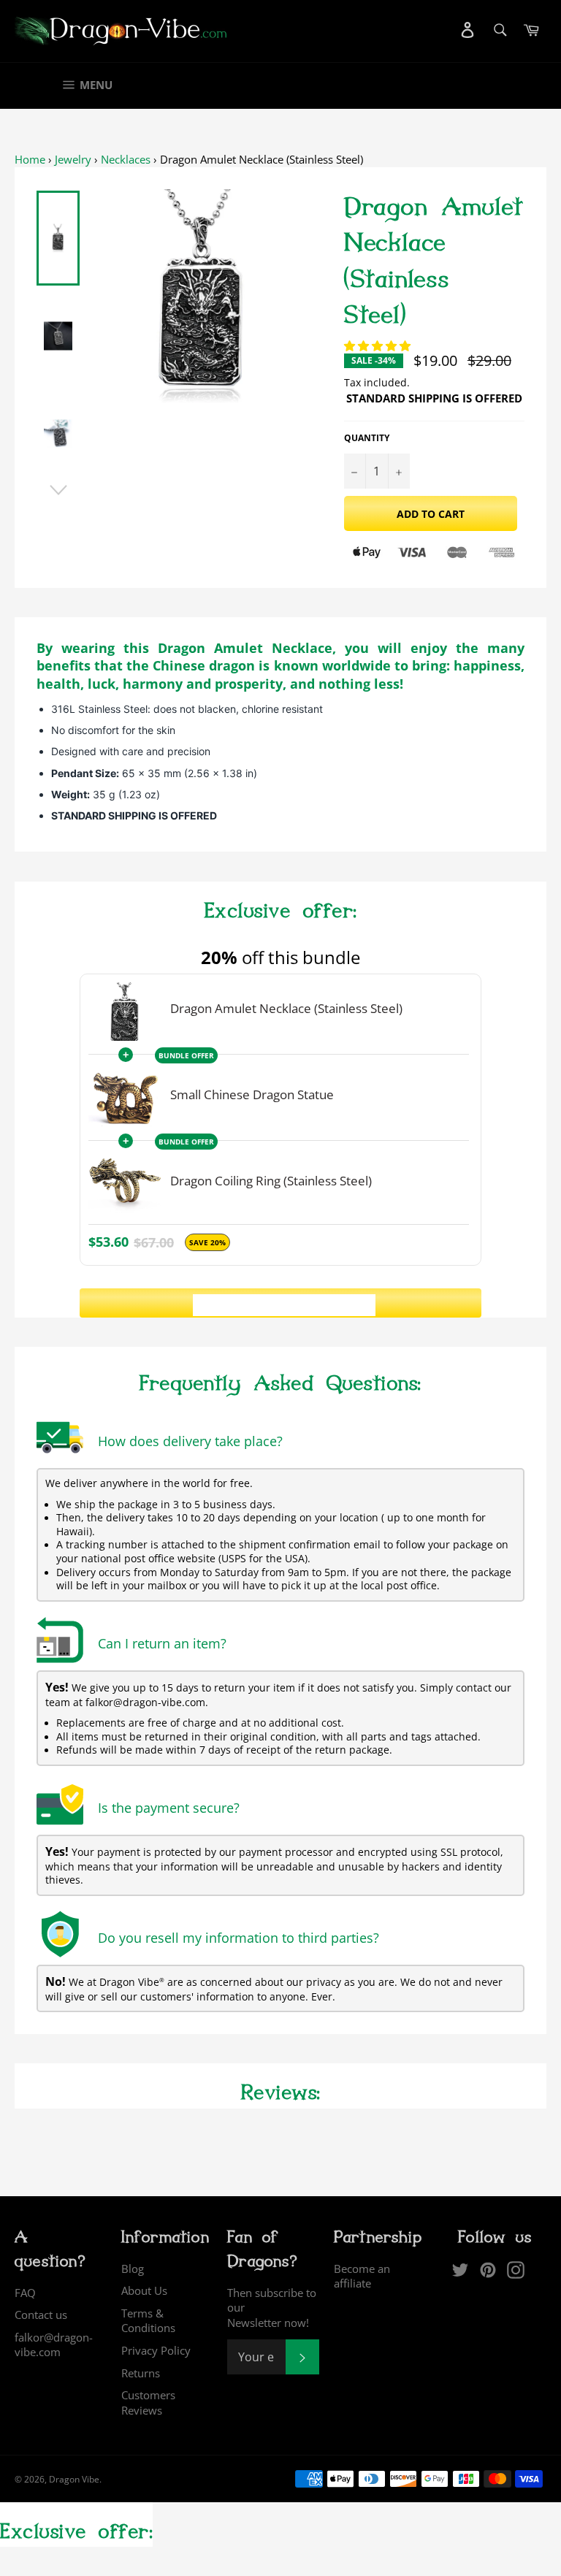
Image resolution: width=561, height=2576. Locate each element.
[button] (379, 345)
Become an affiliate (362, 2276)
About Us (144, 2290)
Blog (133, 2269)
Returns (141, 2373)
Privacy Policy (156, 2350)
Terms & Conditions (148, 2321)
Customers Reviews (148, 2403)
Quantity (367, 438)
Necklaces (126, 159)
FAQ (25, 2293)
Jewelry (73, 159)
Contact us (41, 2315)
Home (30, 159)
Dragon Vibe (74, 2479)
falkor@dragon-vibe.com (54, 2345)
